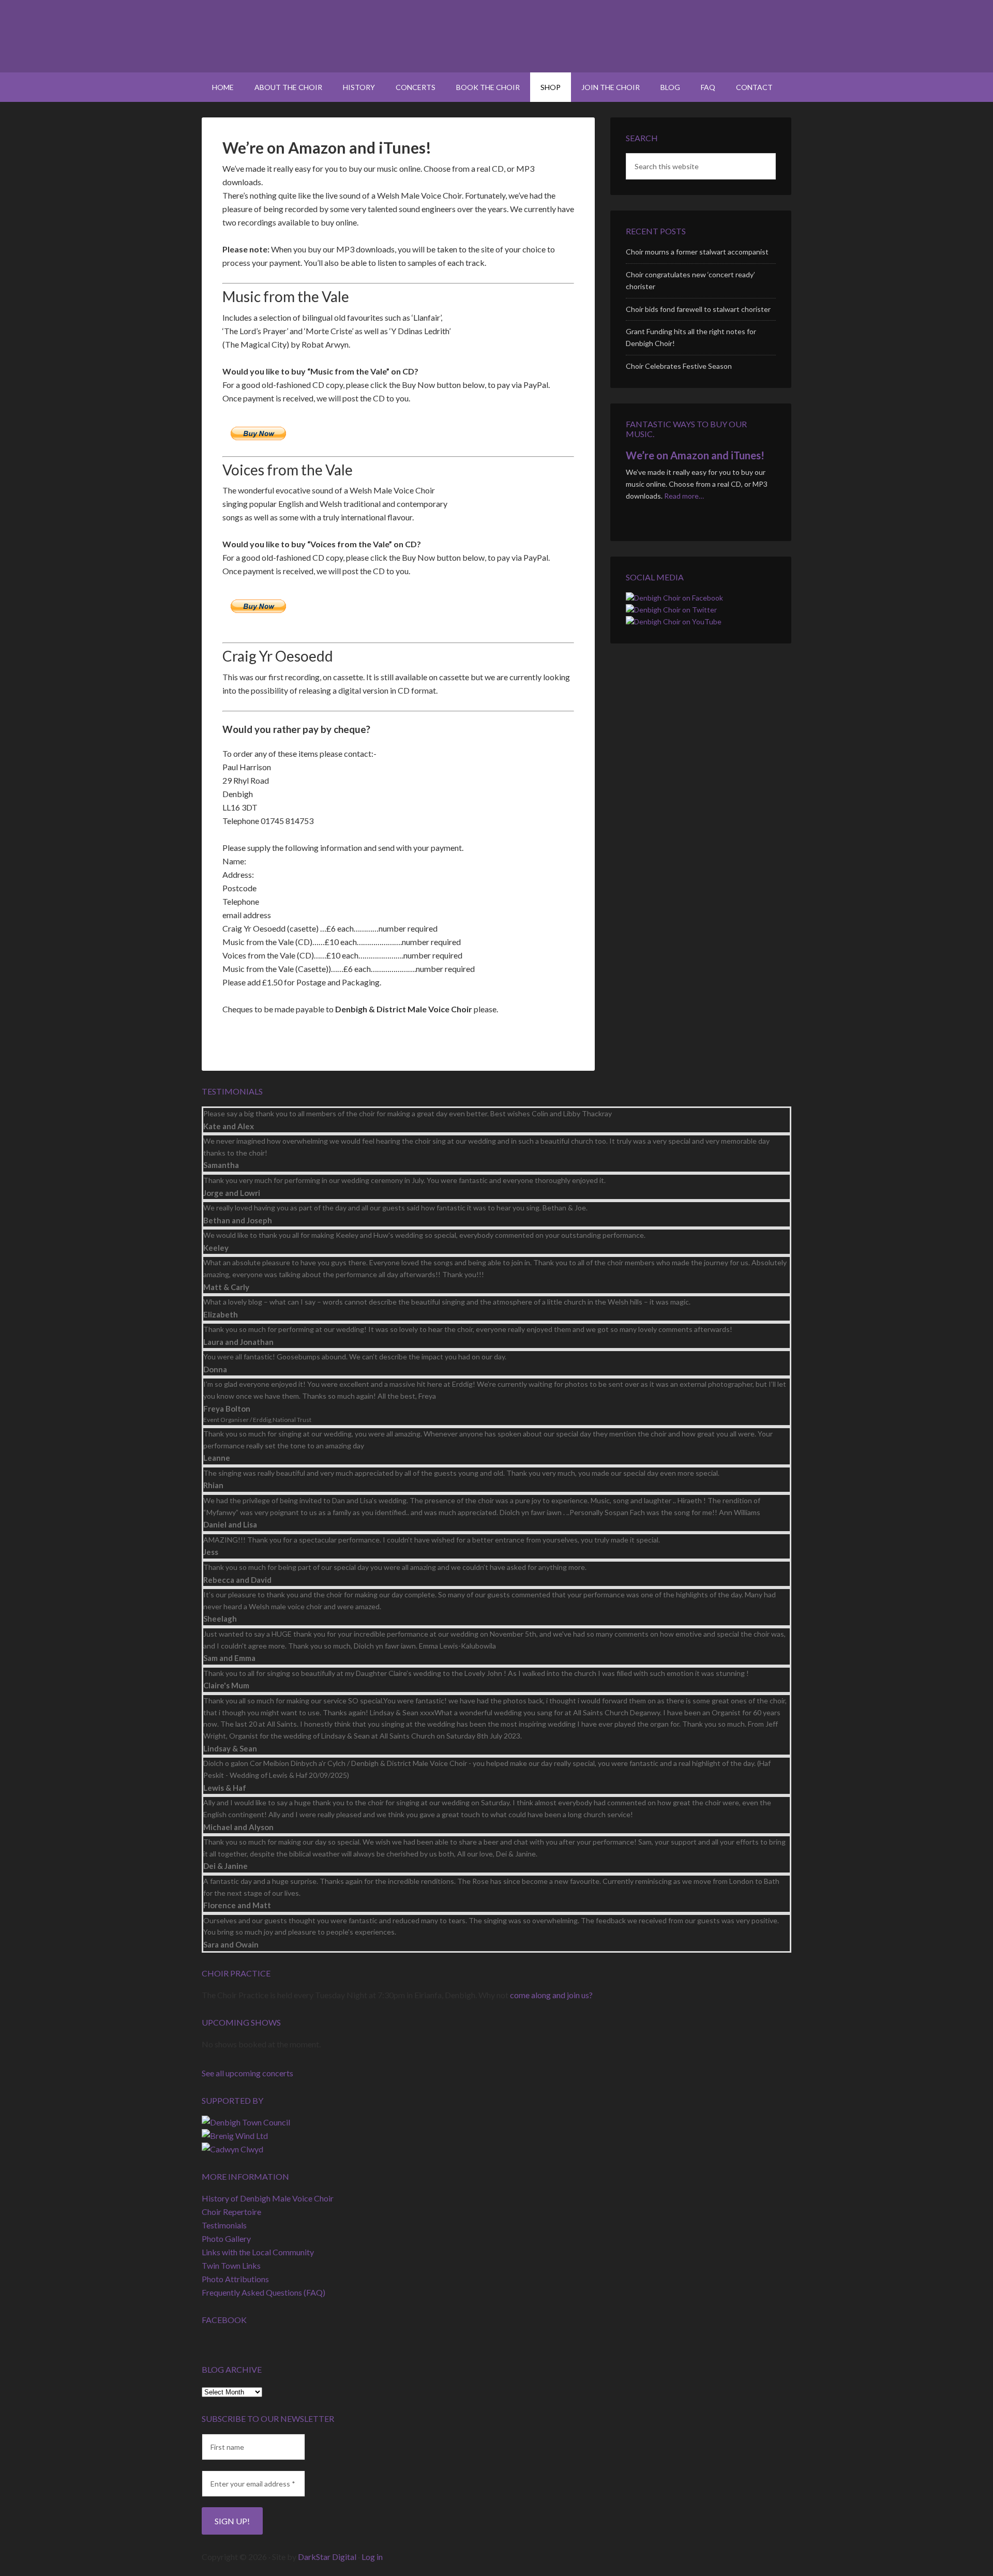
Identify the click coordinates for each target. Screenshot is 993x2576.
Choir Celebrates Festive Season (679, 366)
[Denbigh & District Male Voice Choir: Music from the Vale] (521, 319)
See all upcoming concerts (247, 2073)
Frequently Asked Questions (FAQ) (264, 2292)
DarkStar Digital (327, 2557)
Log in (372, 2557)
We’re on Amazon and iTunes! (695, 455)
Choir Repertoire (231, 2212)
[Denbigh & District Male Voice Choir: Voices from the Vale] (521, 492)
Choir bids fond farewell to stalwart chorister (698, 309)
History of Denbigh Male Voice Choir (268, 2198)
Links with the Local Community (258, 2252)
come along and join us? (551, 1995)
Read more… (684, 496)
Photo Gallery (226, 2238)
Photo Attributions (235, 2279)
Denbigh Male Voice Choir (496, 36)
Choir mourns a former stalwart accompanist (697, 252)
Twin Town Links (231, 2265)
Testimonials (224, 2225)
